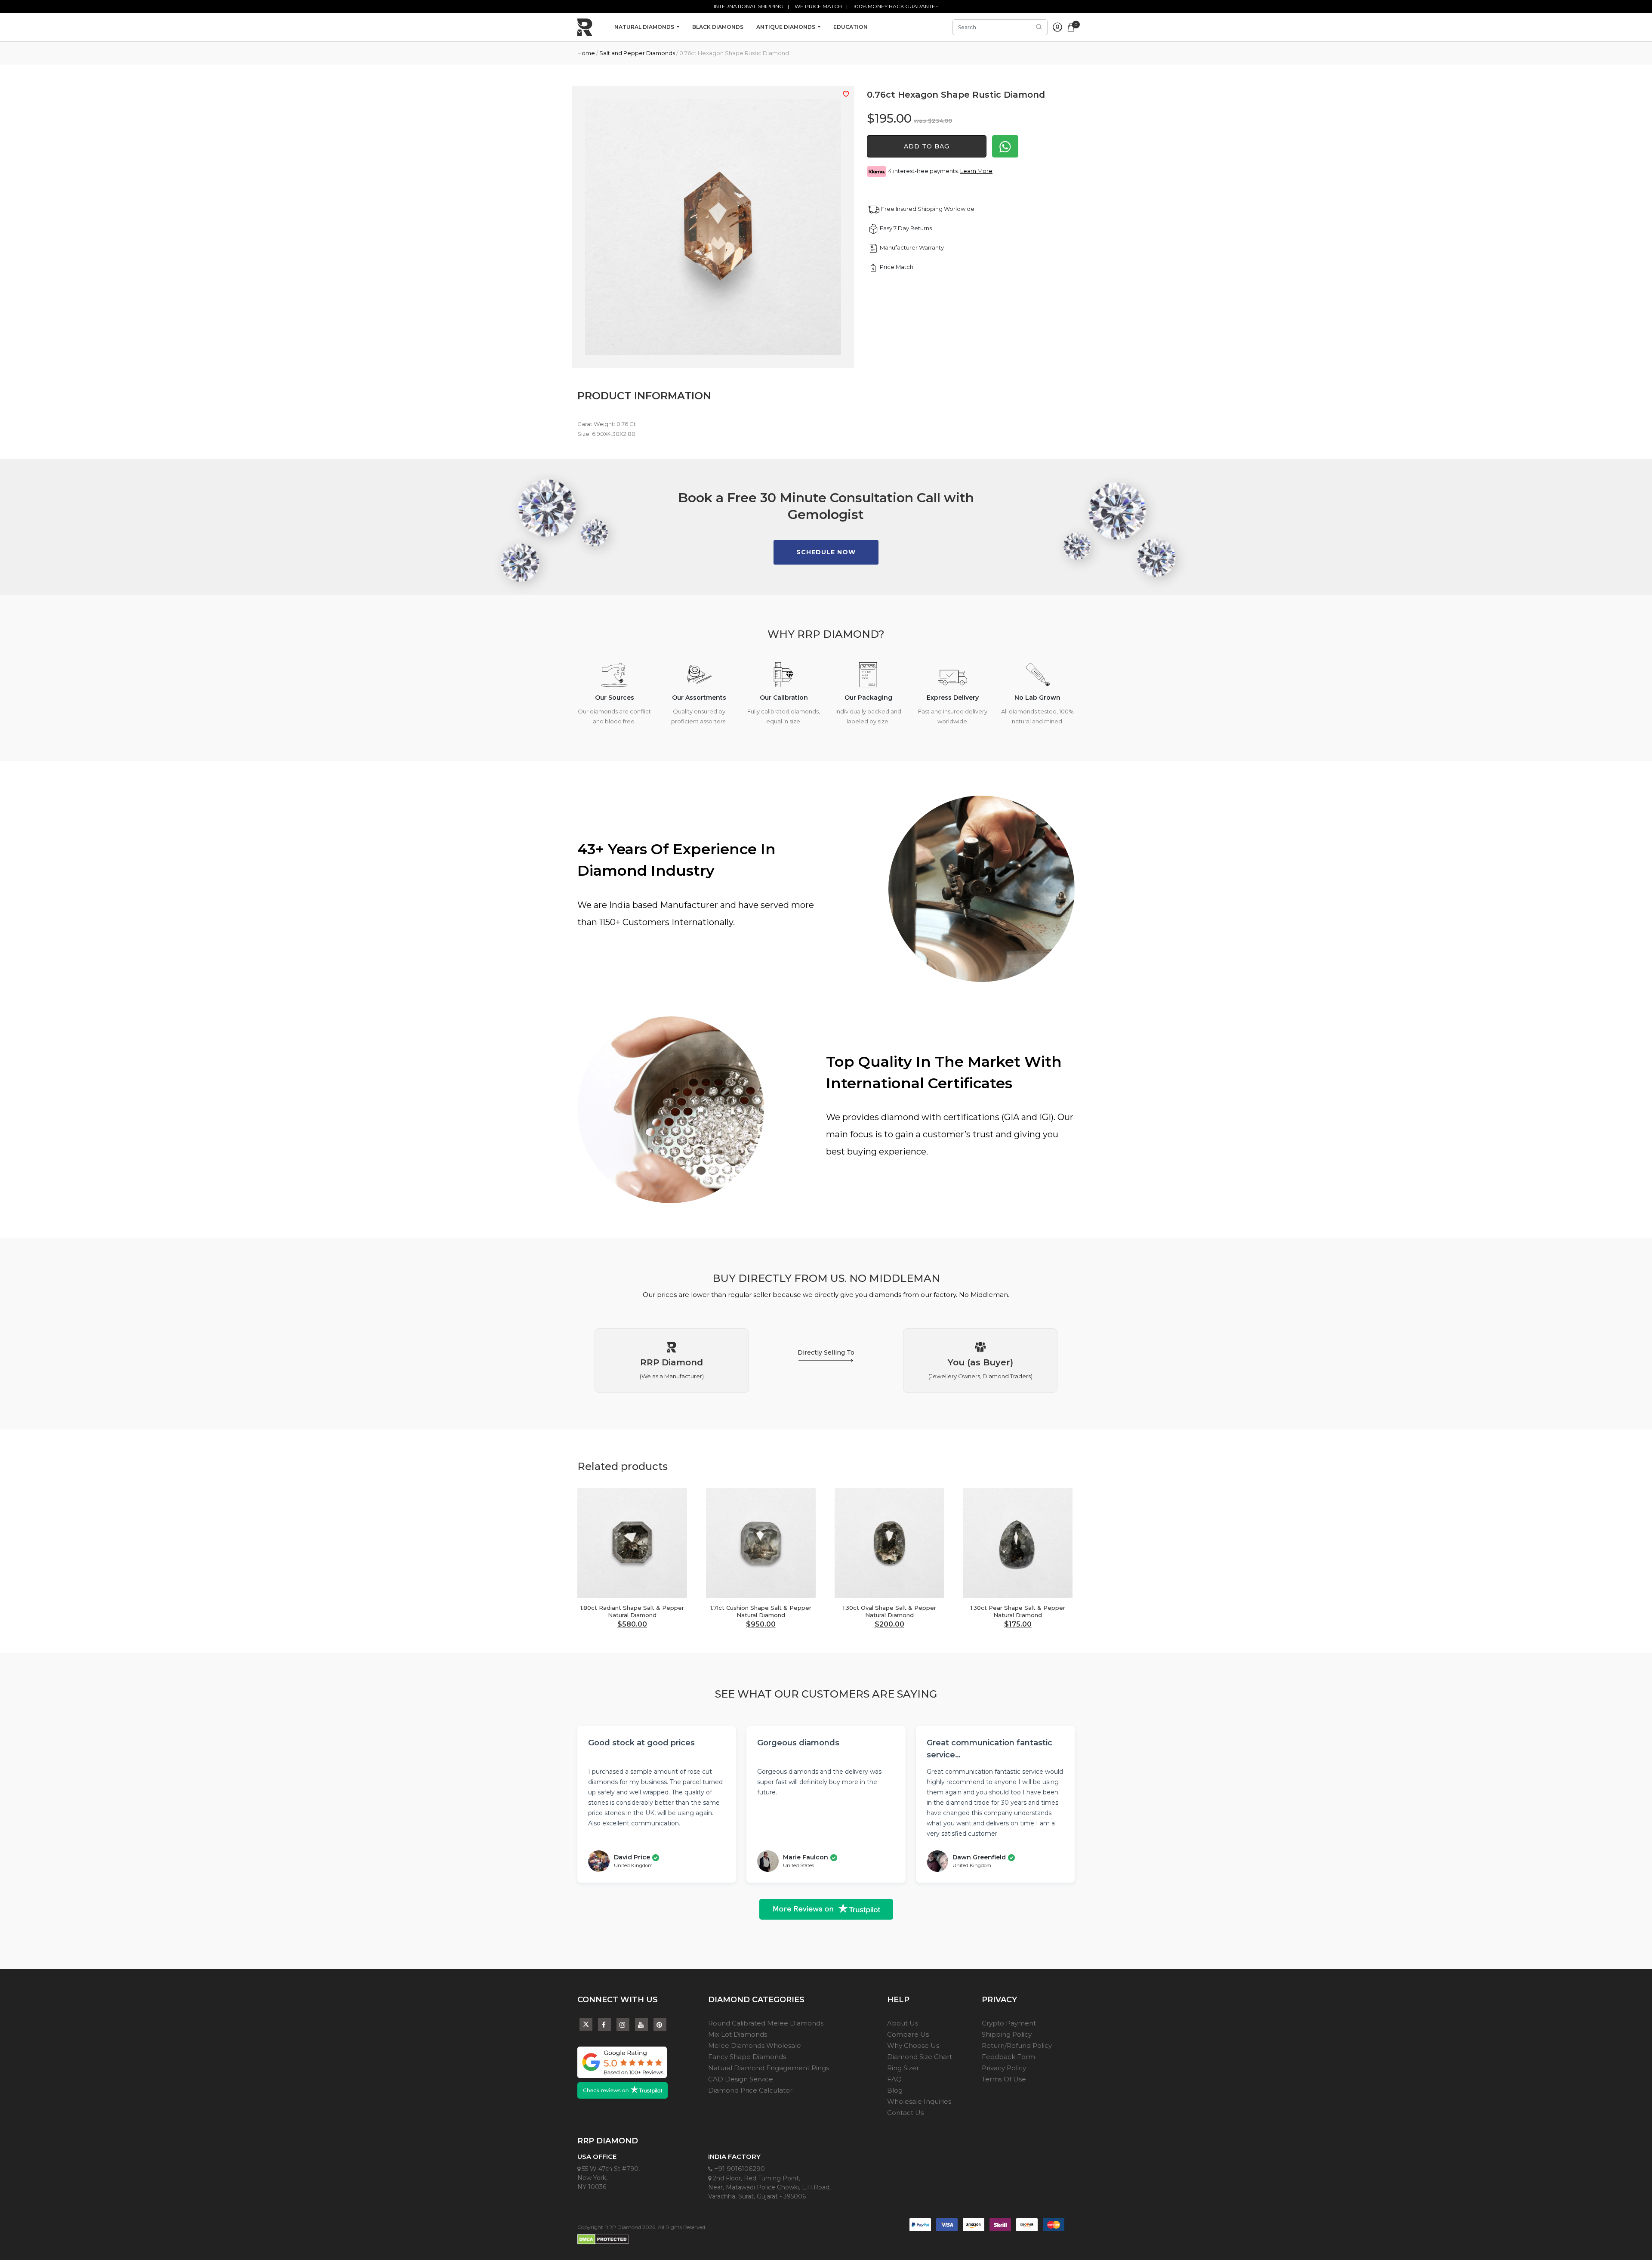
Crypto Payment (1009, 2023)
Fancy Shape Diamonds (747, 2057)
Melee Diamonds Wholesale (755, 2045)
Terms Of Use (1004, 2079)
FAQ (894, 2079)
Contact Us (905, 2113)
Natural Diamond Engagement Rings (769, 2068)
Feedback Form (1008, 2057)
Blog (895, 2090)
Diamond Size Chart (920, 2057)
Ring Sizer (903, 2068)
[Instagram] (623, 2025)
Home (586, 53)
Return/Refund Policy (1017, 2045)
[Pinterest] (660, 2025)
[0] (1071, 26)
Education (851, 27)
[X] (586, 2023)
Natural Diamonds (645, 27)
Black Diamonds (718, 27)
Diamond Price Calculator (750, 2090)
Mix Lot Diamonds (738, 2034)
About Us (903, 2023)
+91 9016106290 (739, 2169)
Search (1039, 27)
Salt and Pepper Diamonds (637, 53)
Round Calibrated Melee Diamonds (766, 2023)
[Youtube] (641, 2025)
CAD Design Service (741, 2079)
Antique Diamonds (786, 27)
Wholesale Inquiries (919, 2101)
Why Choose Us (913, 2045)
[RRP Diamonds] (585, 27)
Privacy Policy (1004, 2068)
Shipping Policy (1007, 2034)
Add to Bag (927, 146)
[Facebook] (604, 2025)
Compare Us (908, 2034)
